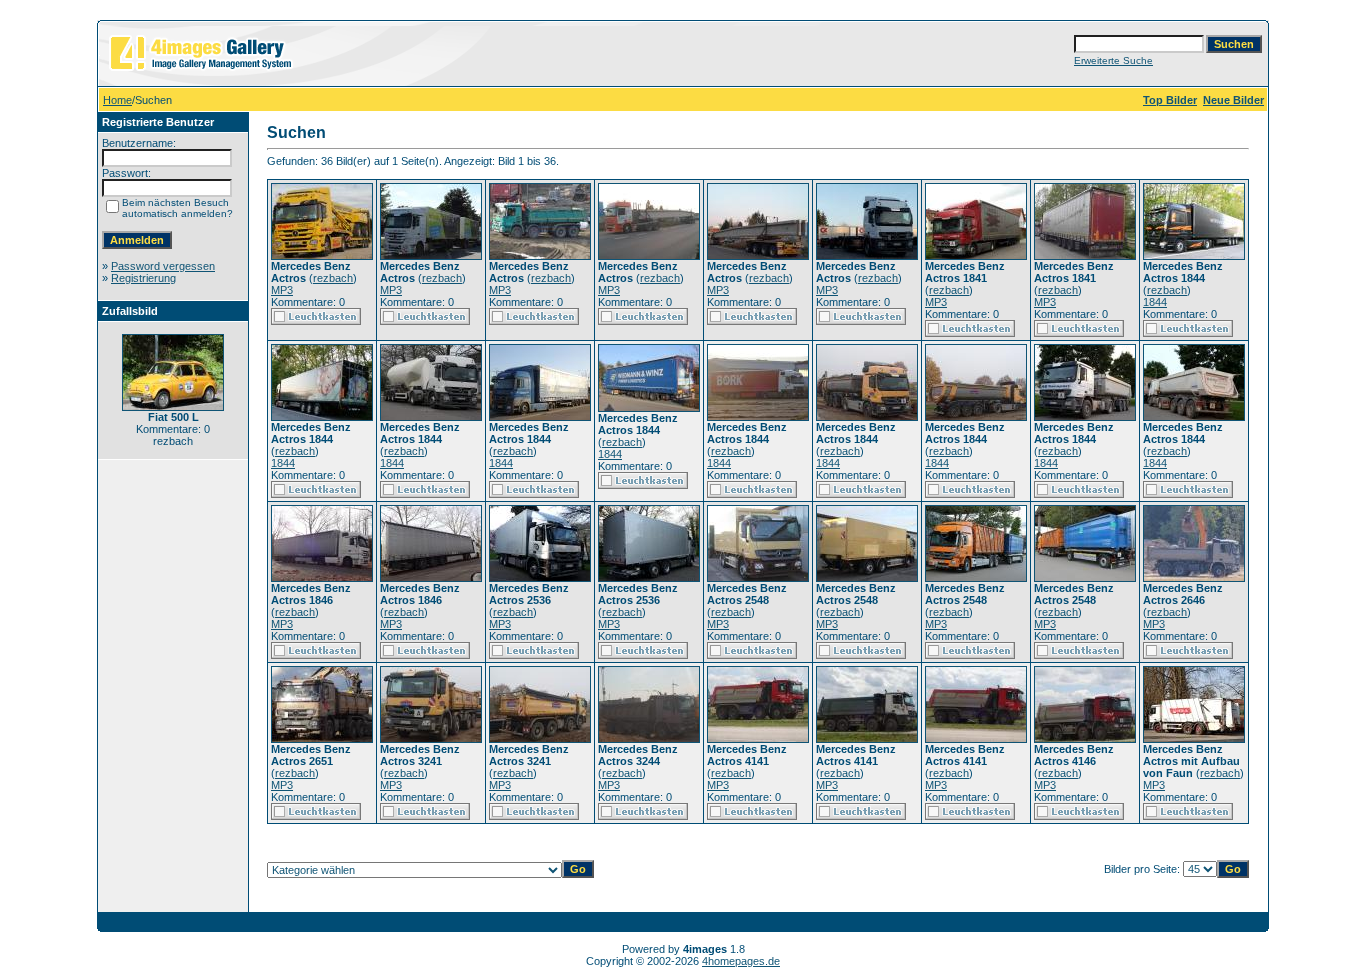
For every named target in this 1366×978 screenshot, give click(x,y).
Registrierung (143, 278)
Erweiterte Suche (1113, 60)
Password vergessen (163, 266)
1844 (1155, 302)
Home (117, 100)
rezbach (333, 278)
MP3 (282, 290)
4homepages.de (741, 961)
